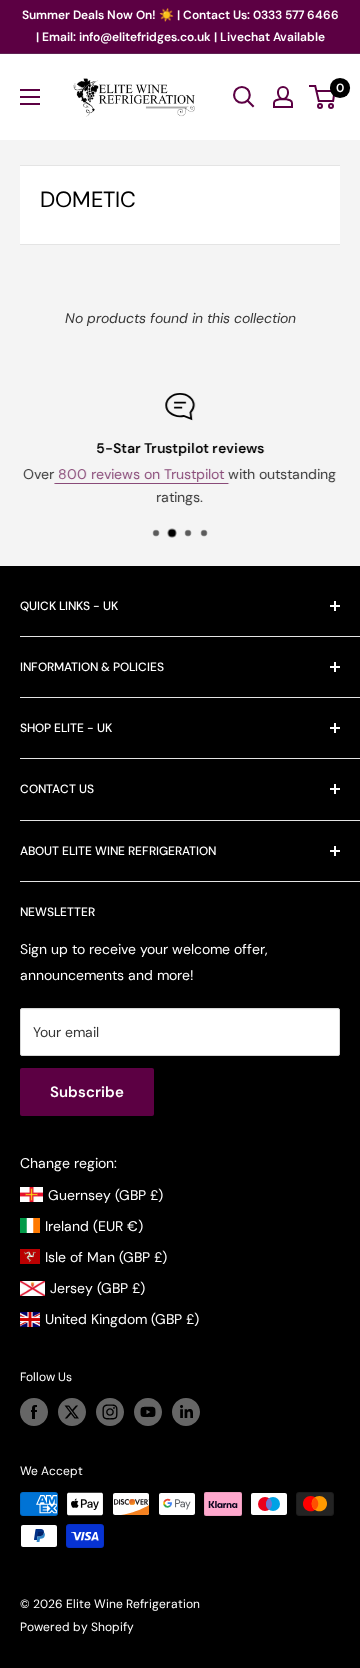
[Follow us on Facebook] (34, 1412)
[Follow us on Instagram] (110, 1412)
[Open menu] (30, 97)
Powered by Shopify (77, 1627)
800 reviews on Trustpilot (142, 474)
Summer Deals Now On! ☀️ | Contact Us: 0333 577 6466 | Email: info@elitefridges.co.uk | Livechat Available (180, 26)
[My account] (283, 97)
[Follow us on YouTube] (148, 1412)
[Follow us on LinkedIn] (186, 1412)
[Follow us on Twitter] (72, 1412)
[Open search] (244, 97)
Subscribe (87, 1092)
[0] (323, 97)
